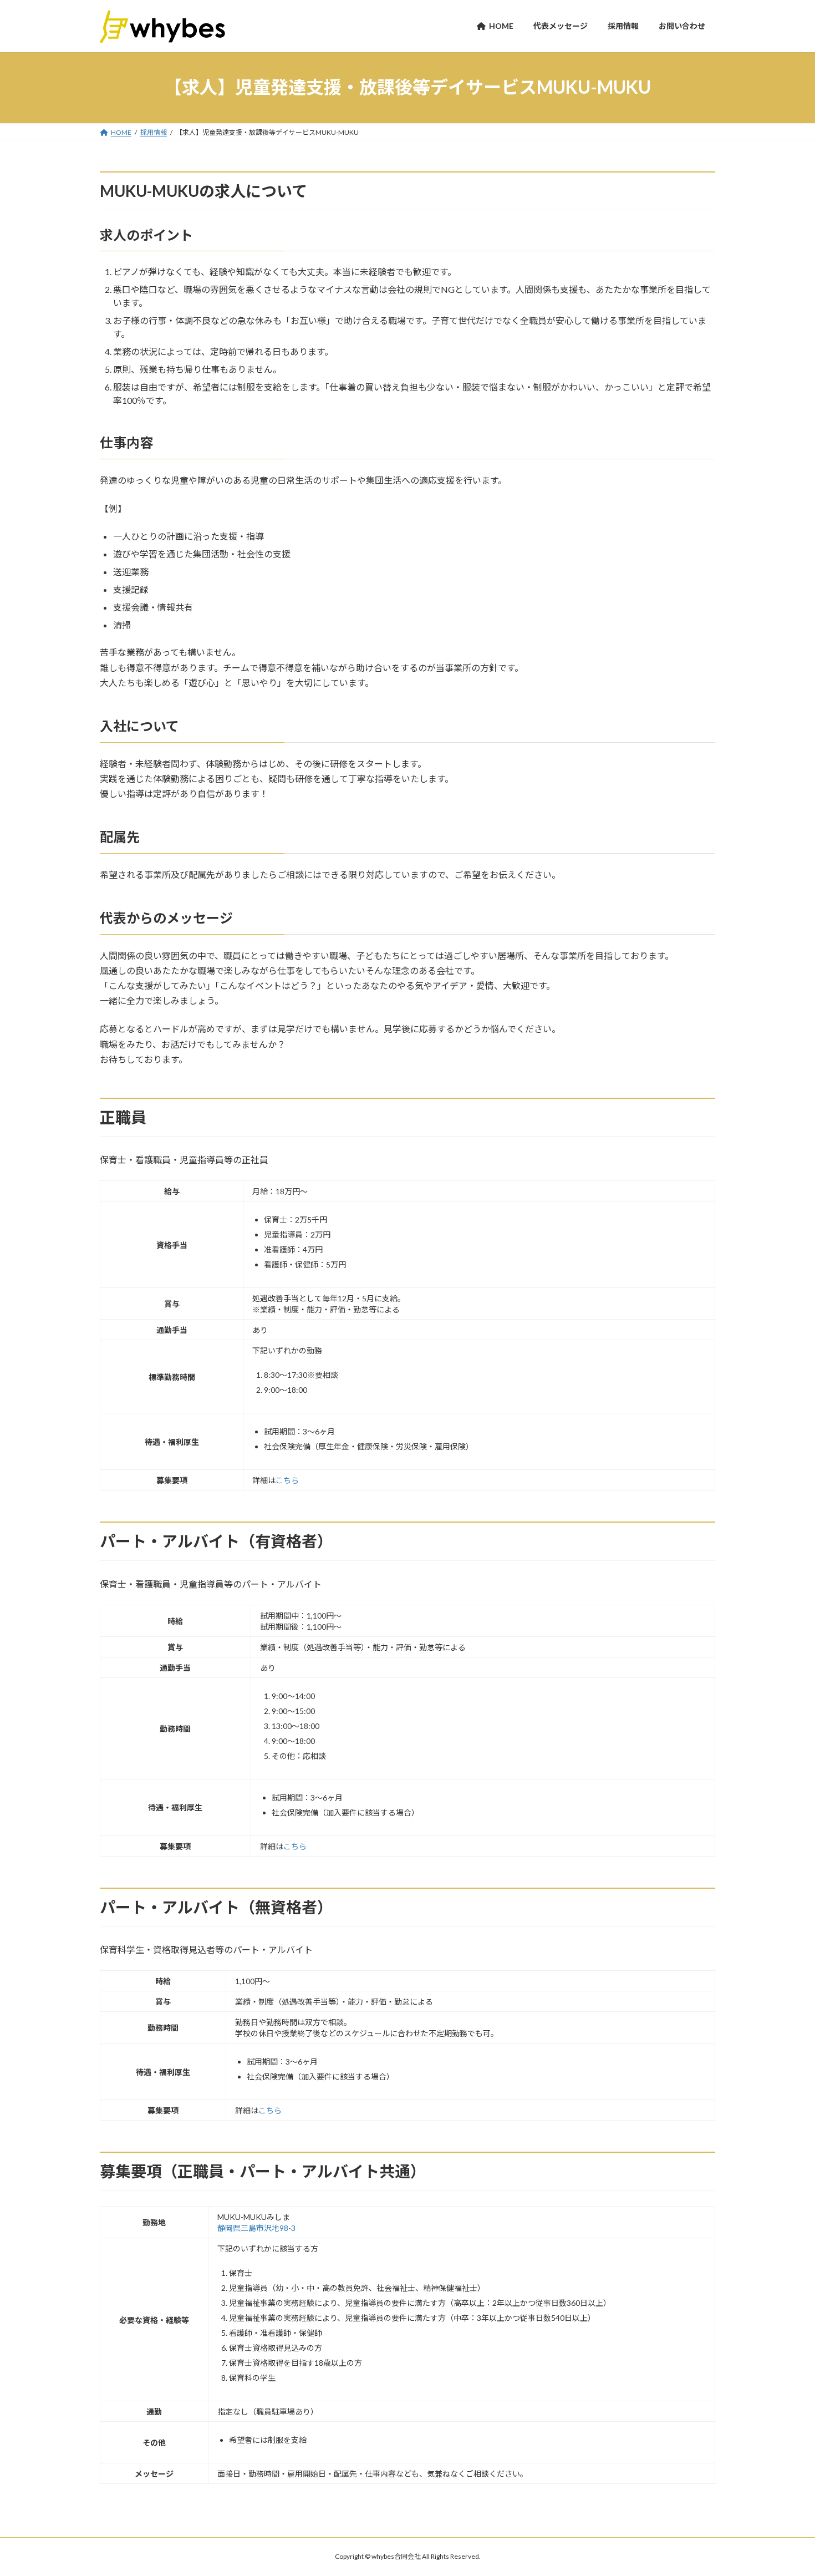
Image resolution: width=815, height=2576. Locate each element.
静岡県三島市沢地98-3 (256, 2228)
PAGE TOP (786, 2488)
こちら (287, 1480)
